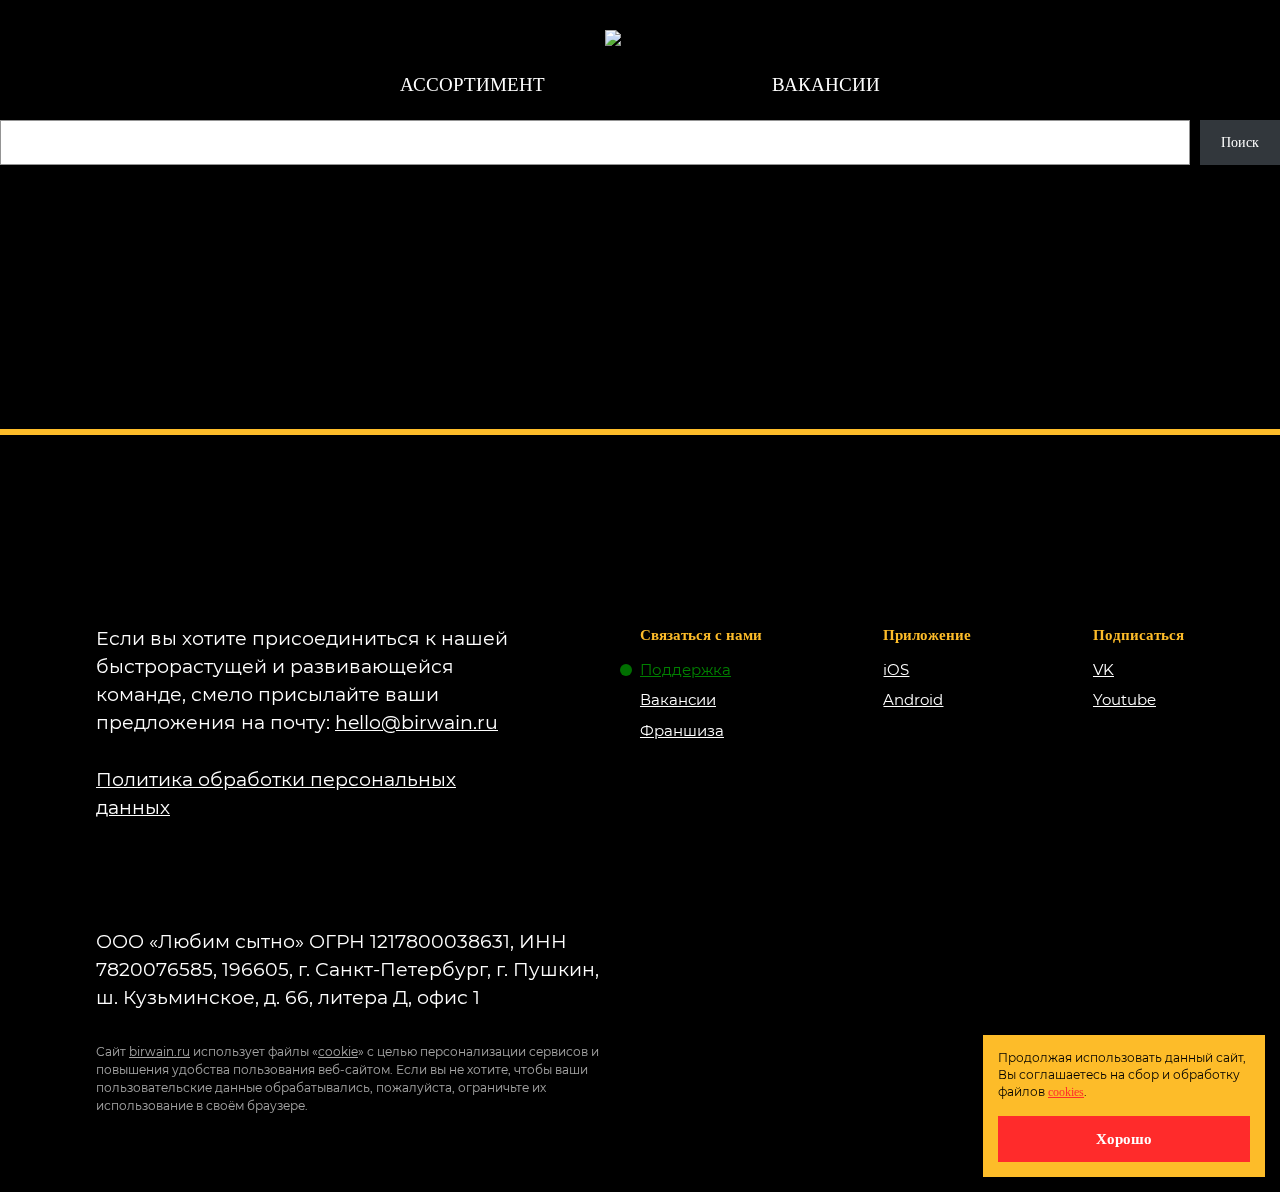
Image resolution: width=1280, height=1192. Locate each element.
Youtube (1124, 699)
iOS (896, 669)
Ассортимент (472, 84)
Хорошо (1124, 1138)
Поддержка (685, 669)
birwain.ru (159, 1051)
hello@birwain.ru (416, 722)
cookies (1066, 1092)
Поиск (1240, 142)
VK (1103, 669)
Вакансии (826, 84)
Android (913, 699)
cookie (338, 1051)
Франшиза (682, 730)
